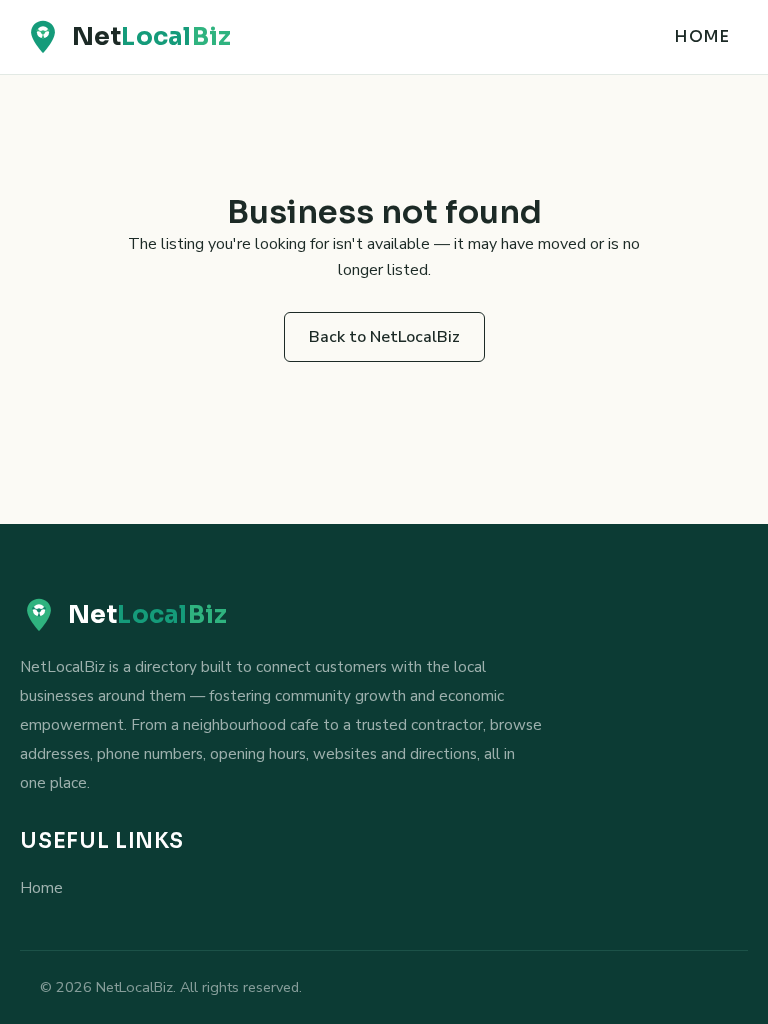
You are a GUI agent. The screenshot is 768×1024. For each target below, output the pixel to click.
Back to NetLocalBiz (384, 337)
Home (701, 36)
